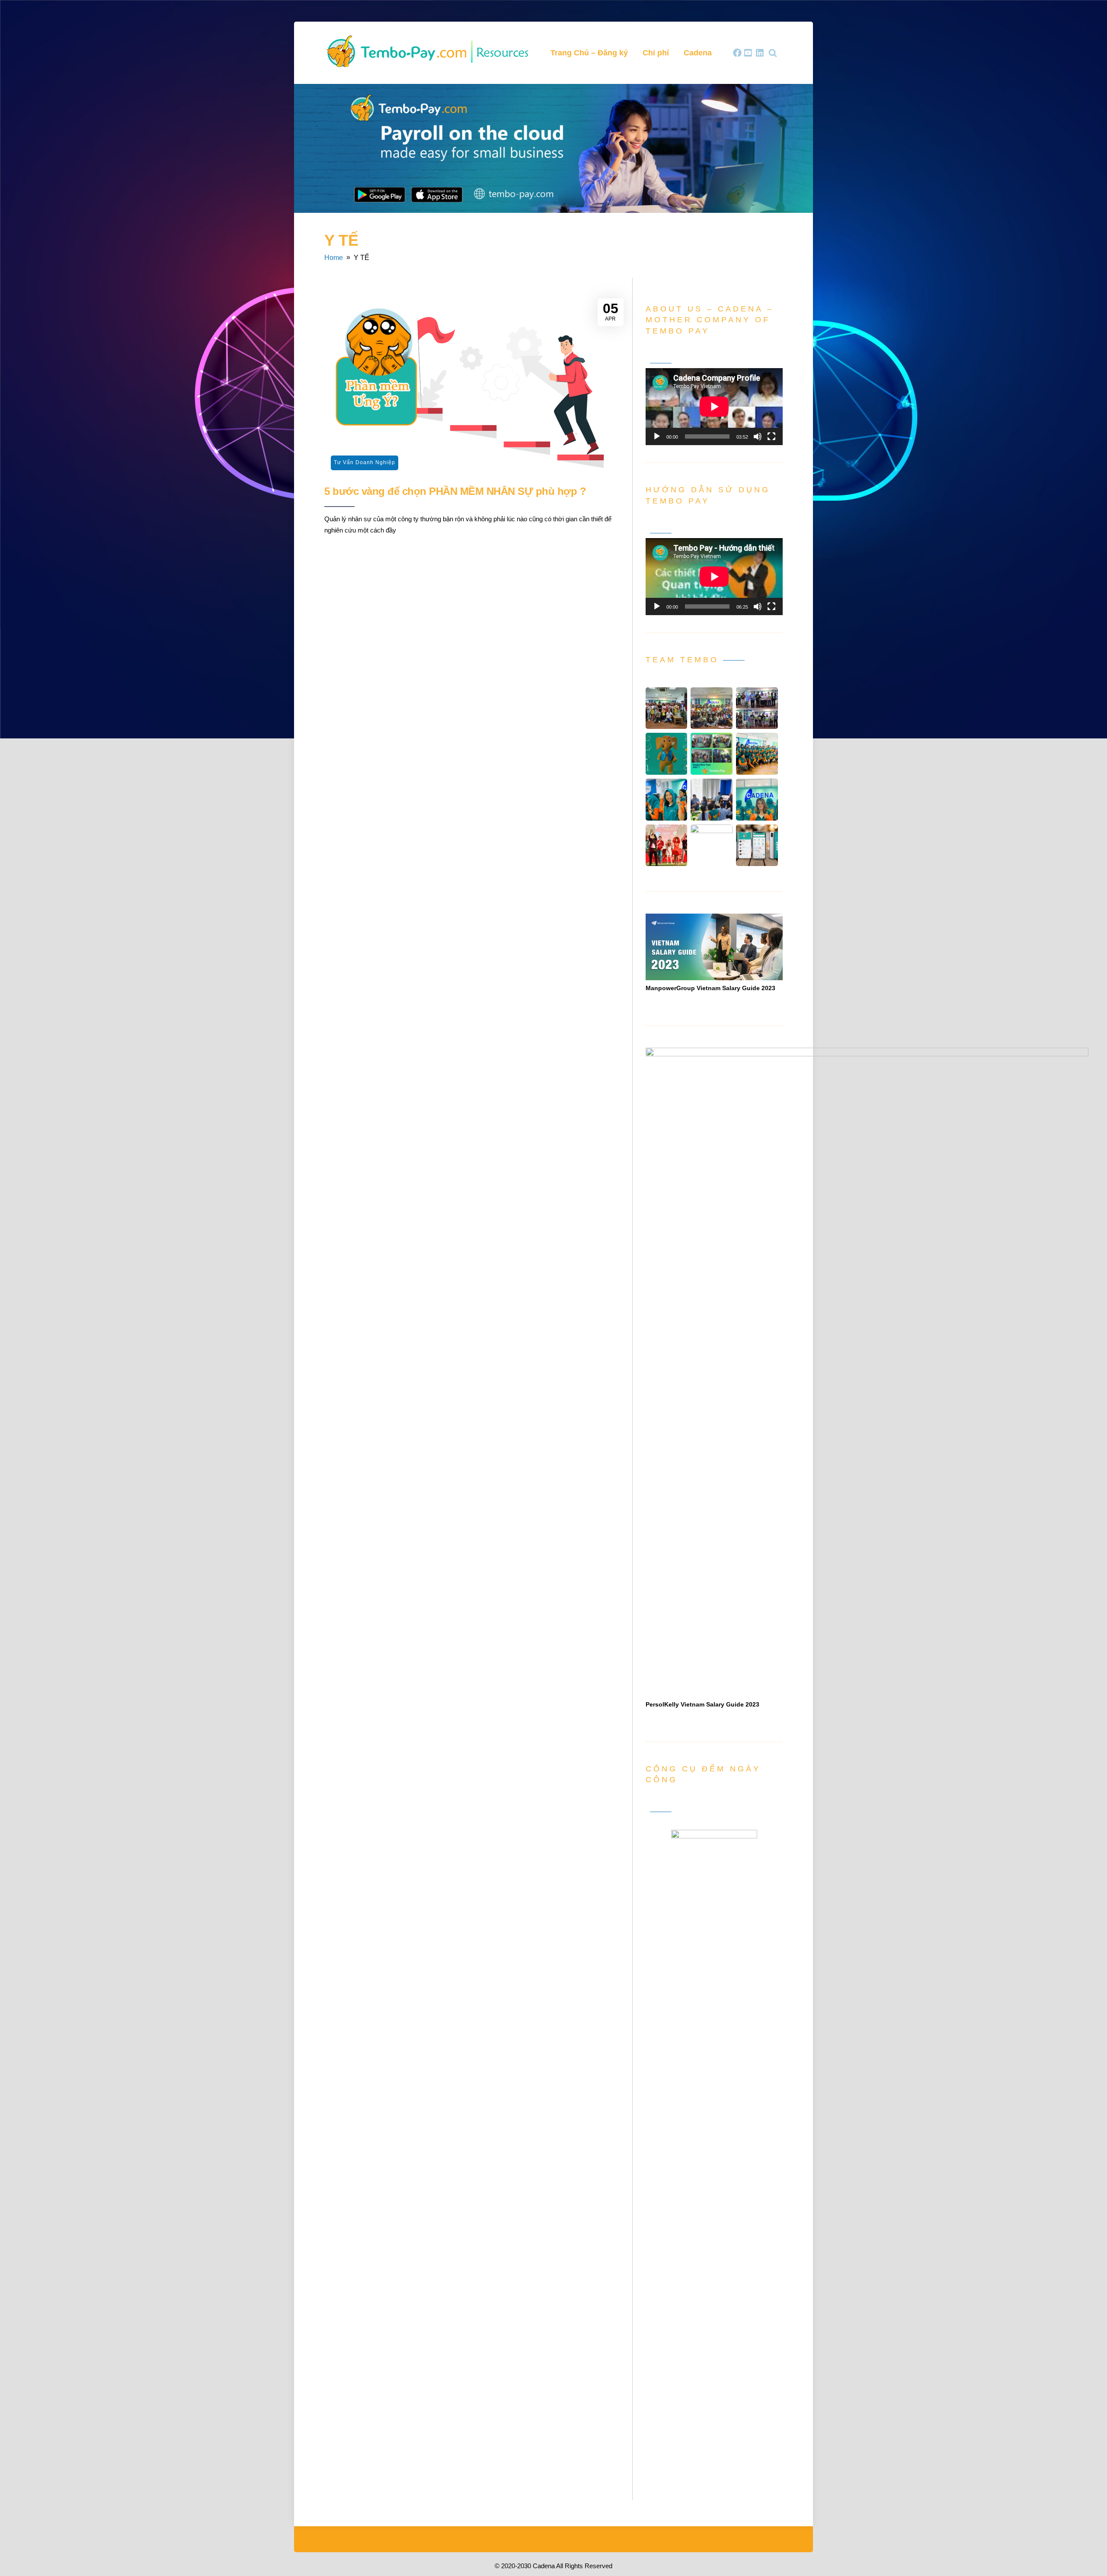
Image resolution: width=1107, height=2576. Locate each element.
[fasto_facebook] (737, 53)
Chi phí (656, 53)
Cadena (698, 53)
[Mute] (758, 436)
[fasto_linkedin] (760, 53)
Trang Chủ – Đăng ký (589, 53)
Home (334, 258)
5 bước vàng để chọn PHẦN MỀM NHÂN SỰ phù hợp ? (455, 491)
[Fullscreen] (771, 436)
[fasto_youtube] (749, 53)
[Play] (657, 436)
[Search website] (773, 53)
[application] (714, 407)
